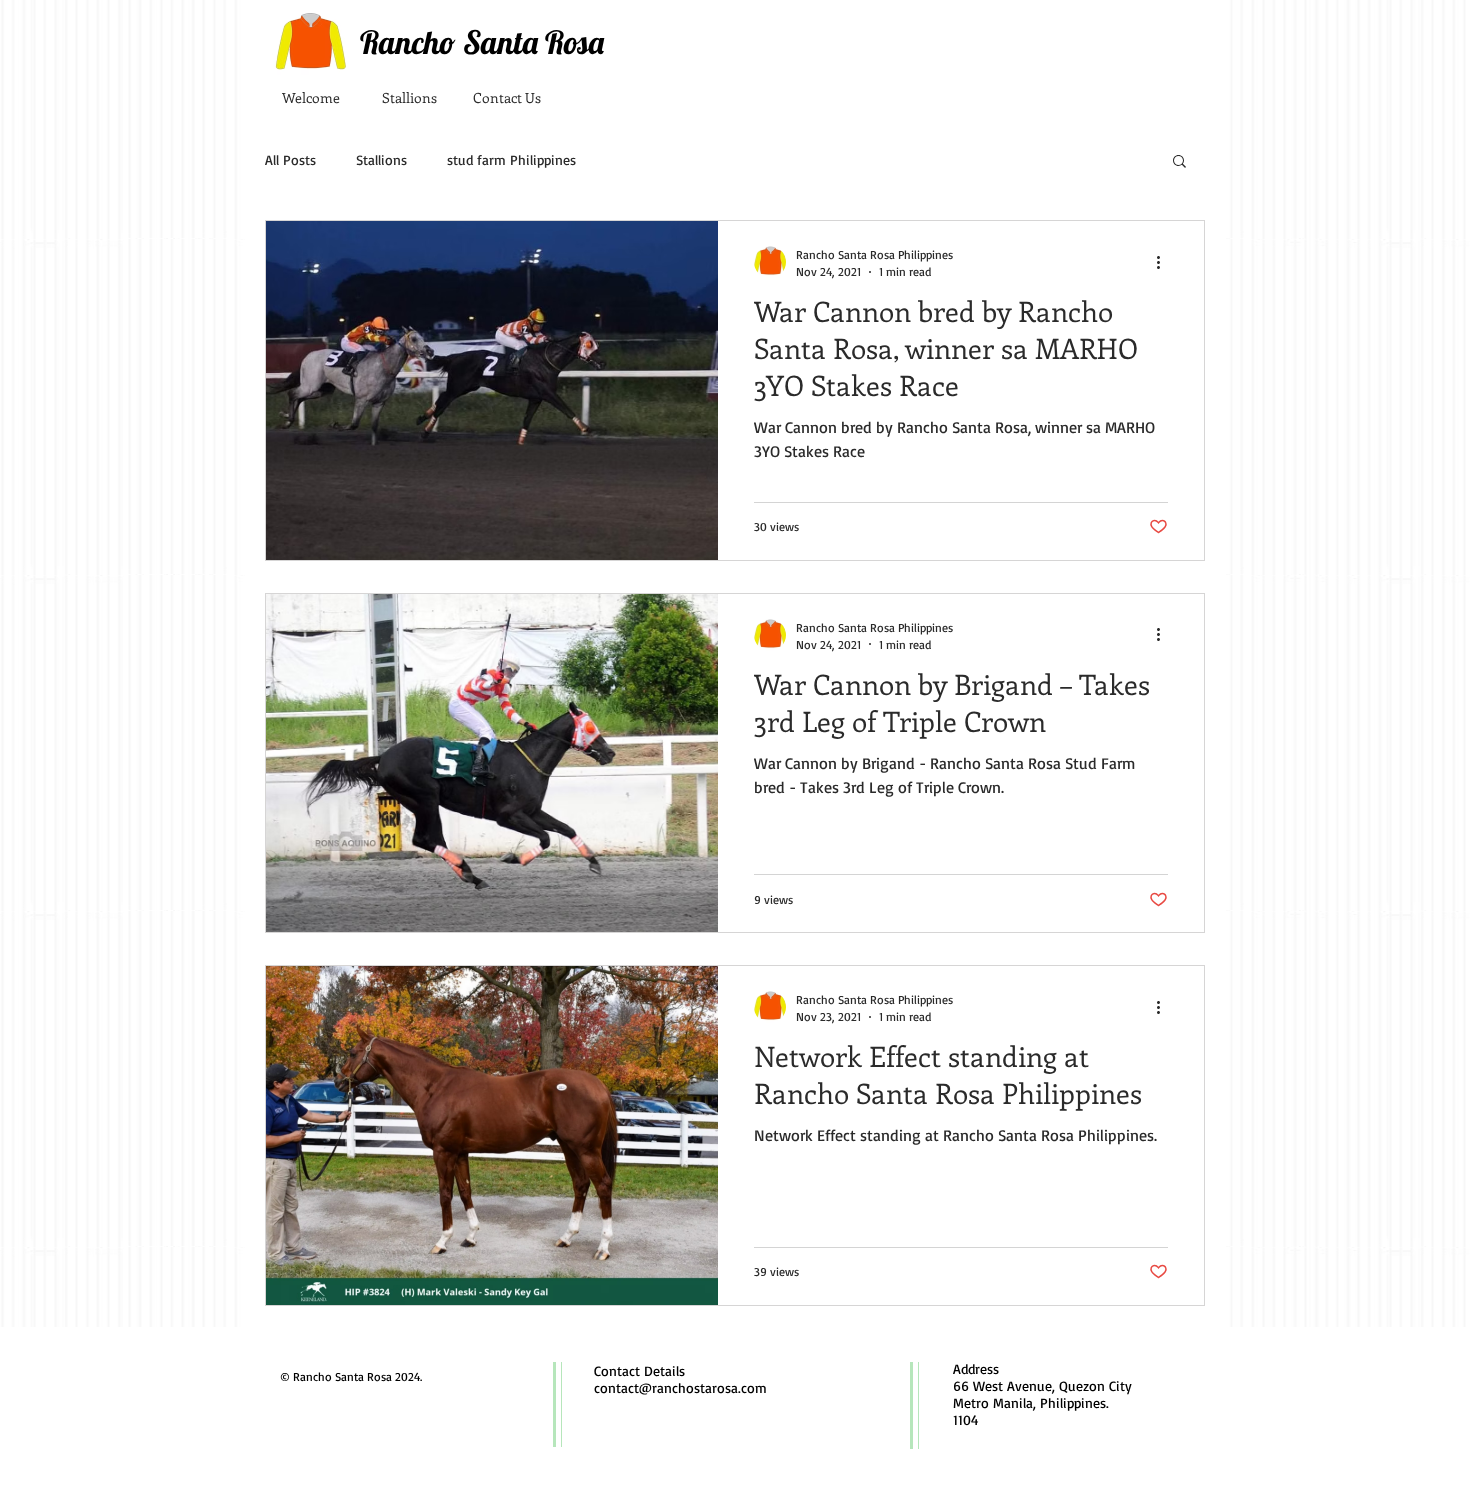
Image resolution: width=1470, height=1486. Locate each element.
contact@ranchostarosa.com (680, 1387)
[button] (1179, 162)
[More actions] (1165, 262)
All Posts (290, 159)
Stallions (381, 159)
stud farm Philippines (511, 159)
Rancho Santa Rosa (482, 42)
